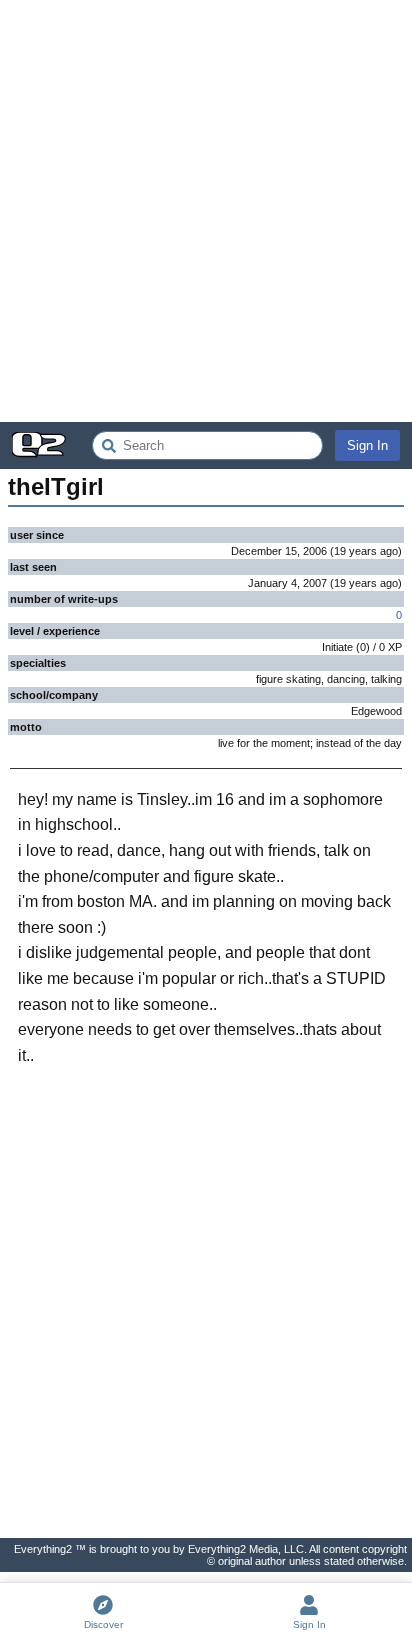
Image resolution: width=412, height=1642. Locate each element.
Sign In (367, 445)
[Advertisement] (206, 211)
